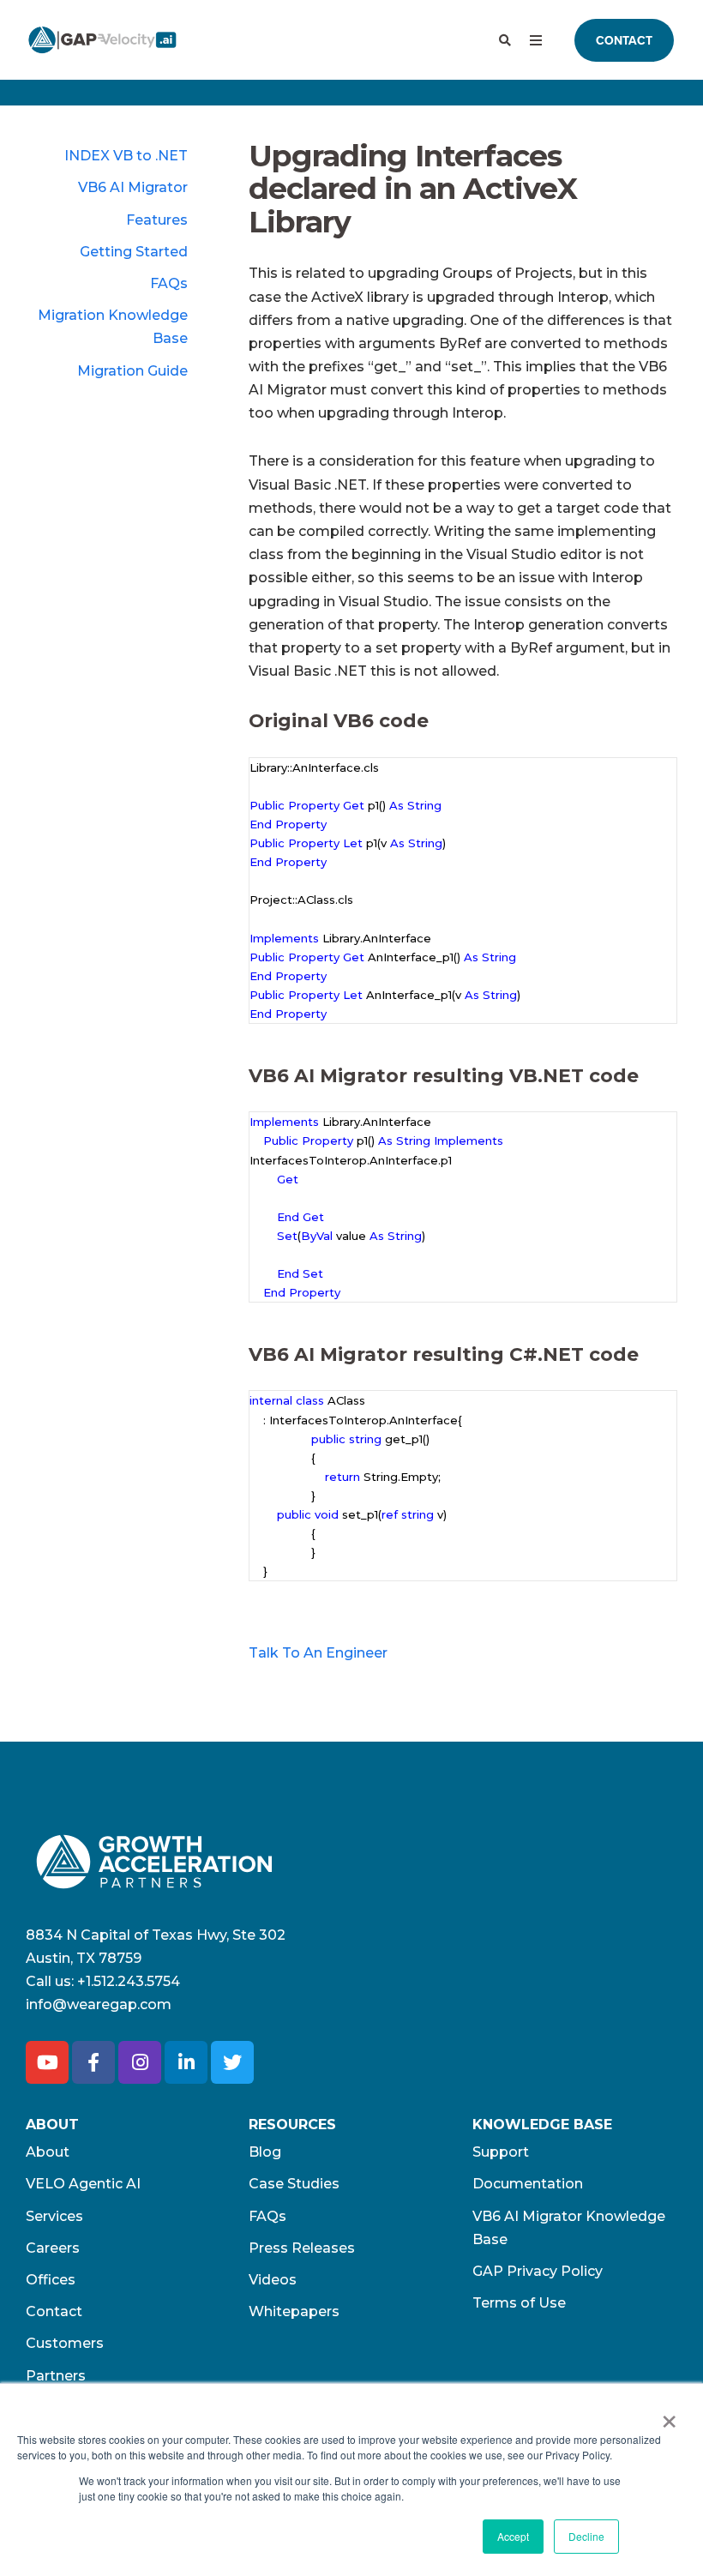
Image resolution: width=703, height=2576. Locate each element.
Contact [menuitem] (54, 2311)
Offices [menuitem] (51, 2280)
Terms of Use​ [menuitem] (519, 2303)
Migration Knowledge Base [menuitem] (113, 327)
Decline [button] (586, 2536)
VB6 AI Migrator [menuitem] (133, 187)
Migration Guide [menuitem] (132, 371)
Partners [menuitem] (56, 2376)
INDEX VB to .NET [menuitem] (126, 156)
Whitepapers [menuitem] (294, 2311)
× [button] (669, 2416)
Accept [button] (513, 2536)
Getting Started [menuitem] (134, 252)
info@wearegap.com (99, 2004)
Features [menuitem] (157, 220)
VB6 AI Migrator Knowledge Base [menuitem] (569, 2228)
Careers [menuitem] (53, 2248)
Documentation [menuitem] (528, 2184)
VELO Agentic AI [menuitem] (83, 2184)
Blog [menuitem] (265, 2152)
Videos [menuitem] (273, 2280)
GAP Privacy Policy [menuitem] (538, 2271)
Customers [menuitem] (65, 2343)
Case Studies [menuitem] (294, 2184)
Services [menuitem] (54, 2216)
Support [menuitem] (501, 2152)
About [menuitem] (48, 2152)
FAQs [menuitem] (169, 283)
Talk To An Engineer (318, 1654)
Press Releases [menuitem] (302, 2248)
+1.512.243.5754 (129, 1981)
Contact (624, 40)
